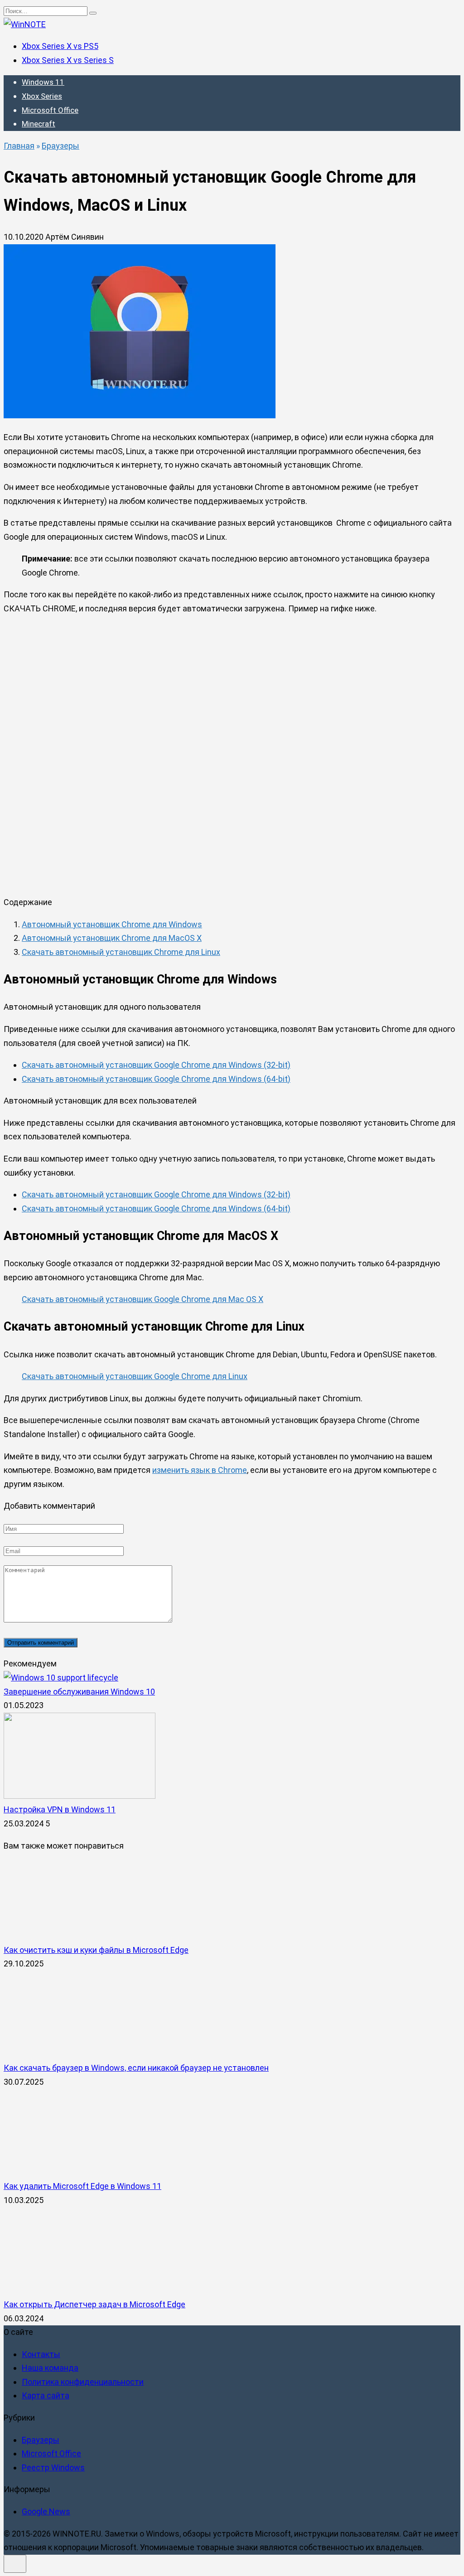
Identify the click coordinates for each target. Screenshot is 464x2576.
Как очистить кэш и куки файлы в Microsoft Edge (96, 1950)
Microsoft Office (50, 110)
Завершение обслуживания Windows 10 (79, 1692)
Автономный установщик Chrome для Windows (112, 924)
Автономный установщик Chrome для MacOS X (112, 938)
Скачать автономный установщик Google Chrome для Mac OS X (143, 1299)
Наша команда (50, 2368)
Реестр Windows (53, 2467)
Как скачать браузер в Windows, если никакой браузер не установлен (136, 2068)
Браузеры (41, 2440)
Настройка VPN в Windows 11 (60, 1809)
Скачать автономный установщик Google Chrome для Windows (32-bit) (156, 1065)
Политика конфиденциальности (83, 2382)
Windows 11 (43, 82)
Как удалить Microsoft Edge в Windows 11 (82, 2186)
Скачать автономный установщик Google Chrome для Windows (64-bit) (156, 1079)
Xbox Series (42, 96)
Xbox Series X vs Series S (68, 60)
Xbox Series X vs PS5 (60, 46)
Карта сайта (46, 2396)
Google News (46, 2511)
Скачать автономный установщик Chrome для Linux (121, 952)
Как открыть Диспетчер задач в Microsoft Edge (94, 2304)
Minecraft (39, 124)
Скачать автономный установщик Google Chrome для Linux (135, 1376)
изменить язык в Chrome (200, 1470)
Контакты (41, 2354)
